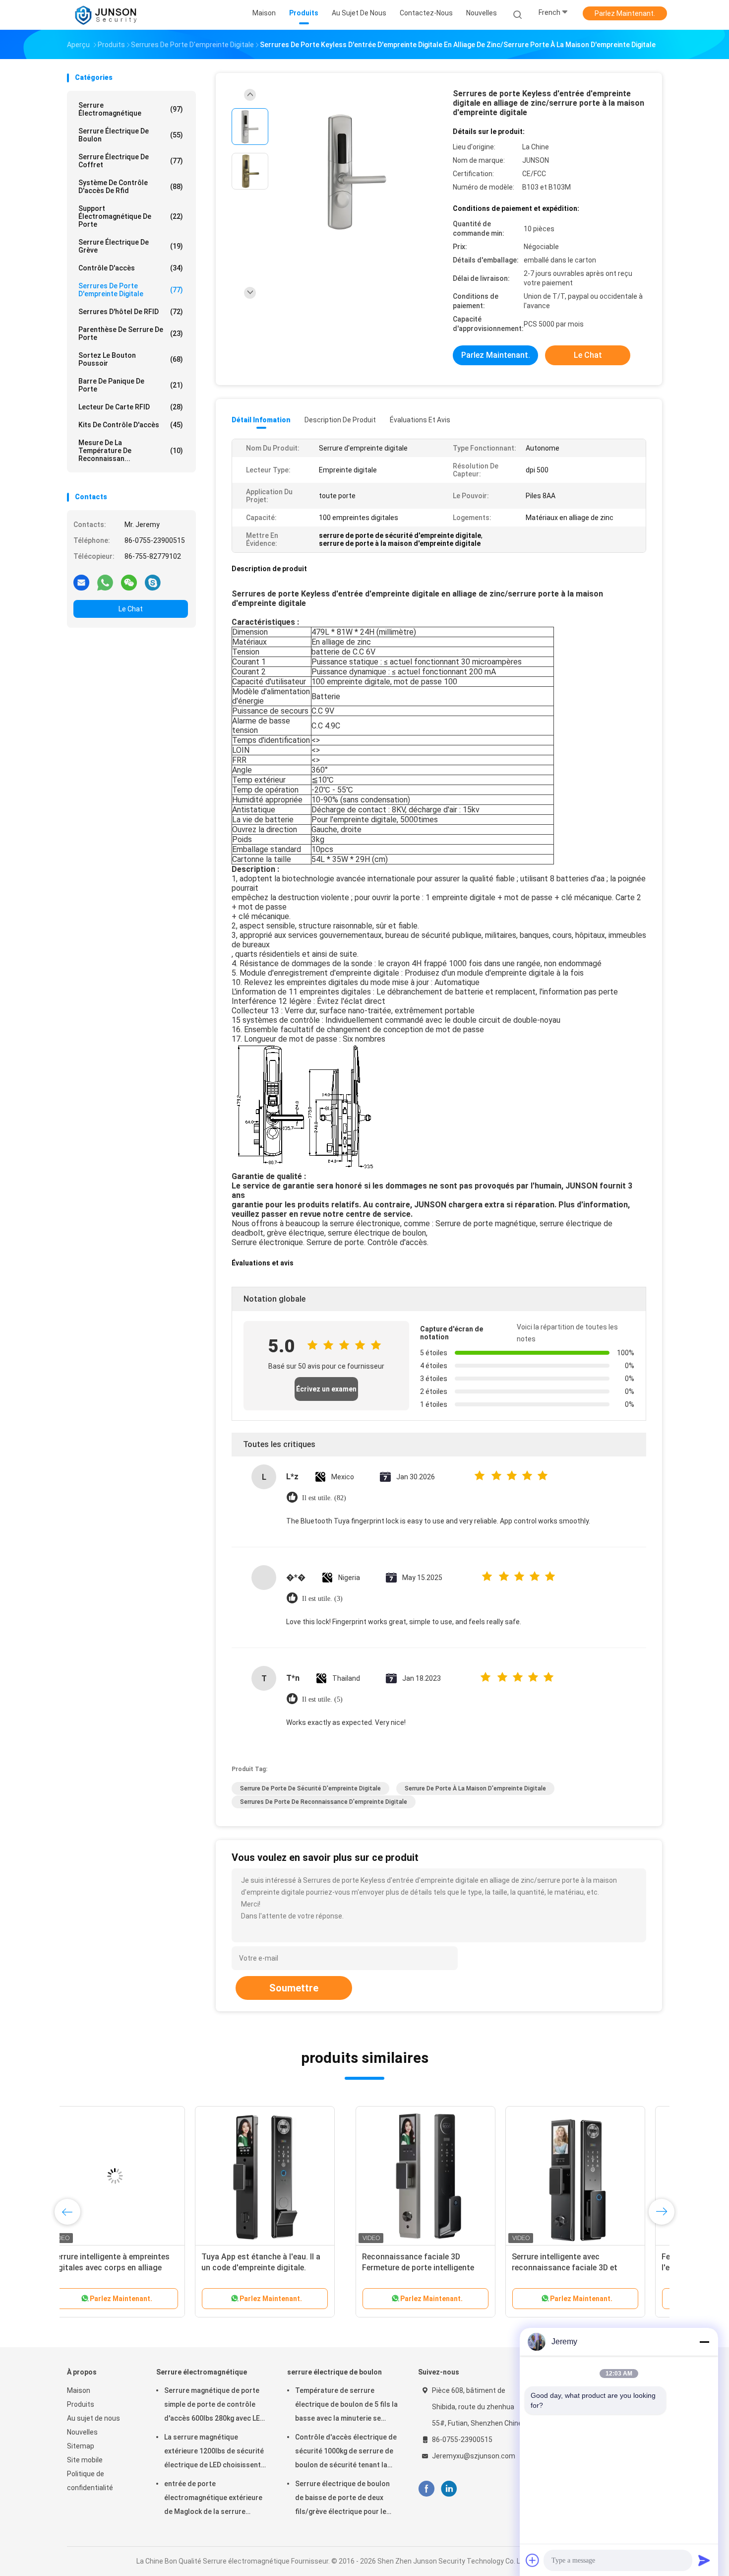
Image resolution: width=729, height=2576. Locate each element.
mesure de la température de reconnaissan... (131, 451)
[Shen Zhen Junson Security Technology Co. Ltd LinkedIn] (449, 2489)
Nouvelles (82, 2432)
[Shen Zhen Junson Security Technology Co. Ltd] (106, 15)
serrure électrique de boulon (131, 135)
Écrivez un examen (326, 1389)
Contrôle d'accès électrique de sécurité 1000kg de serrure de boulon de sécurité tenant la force (346, 2452)
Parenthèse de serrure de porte (131, 333)
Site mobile (85, 2460)
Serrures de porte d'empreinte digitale (131, 290)
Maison (79, 2390)
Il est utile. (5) (322, 1699)
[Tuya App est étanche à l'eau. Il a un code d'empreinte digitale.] (586, 2176)
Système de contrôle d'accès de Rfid (131, 187)
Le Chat (131, 609)
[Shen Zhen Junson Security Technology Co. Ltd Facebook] (426, 2489)
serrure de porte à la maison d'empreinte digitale (475, 1788)
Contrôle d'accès (131, 268)
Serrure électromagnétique (131, 109)
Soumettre (294, 1988)
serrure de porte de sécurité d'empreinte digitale (310, 1788)
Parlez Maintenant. (625, 13)
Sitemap (81, 2446)
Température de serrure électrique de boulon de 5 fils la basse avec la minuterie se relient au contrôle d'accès (346, 2406)
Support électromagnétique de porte (131, 216)
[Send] (704, 2560)
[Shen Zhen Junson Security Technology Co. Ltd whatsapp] (105, 582)
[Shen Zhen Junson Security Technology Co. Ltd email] (81, 582)
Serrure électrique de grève (131, 246)
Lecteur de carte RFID (131, 407)
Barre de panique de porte (131, 385)
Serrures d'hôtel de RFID (131, 312)
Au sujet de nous (93, 2418)
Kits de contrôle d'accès (131, 425)
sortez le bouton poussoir (131, 359)
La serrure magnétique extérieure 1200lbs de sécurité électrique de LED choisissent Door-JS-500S (214, 2452)
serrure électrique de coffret (131, 161)
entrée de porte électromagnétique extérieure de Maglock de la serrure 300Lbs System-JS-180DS (213, 2499)
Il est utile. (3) (322, 1599)
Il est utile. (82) (324, 1498)
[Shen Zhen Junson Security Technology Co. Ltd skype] (153, 582)
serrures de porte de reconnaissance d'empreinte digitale (324, 1802)
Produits (81, 2404)
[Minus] (704, 2342)
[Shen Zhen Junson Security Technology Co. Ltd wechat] (129, 582)
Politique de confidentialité (90, 2481)
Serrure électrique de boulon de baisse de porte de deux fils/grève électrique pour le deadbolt (342, 2499)
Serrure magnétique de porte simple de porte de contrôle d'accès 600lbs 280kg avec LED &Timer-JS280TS (214, 2406)
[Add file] (533, 2560)
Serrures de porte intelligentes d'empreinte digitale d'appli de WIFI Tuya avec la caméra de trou (136, 2268)
